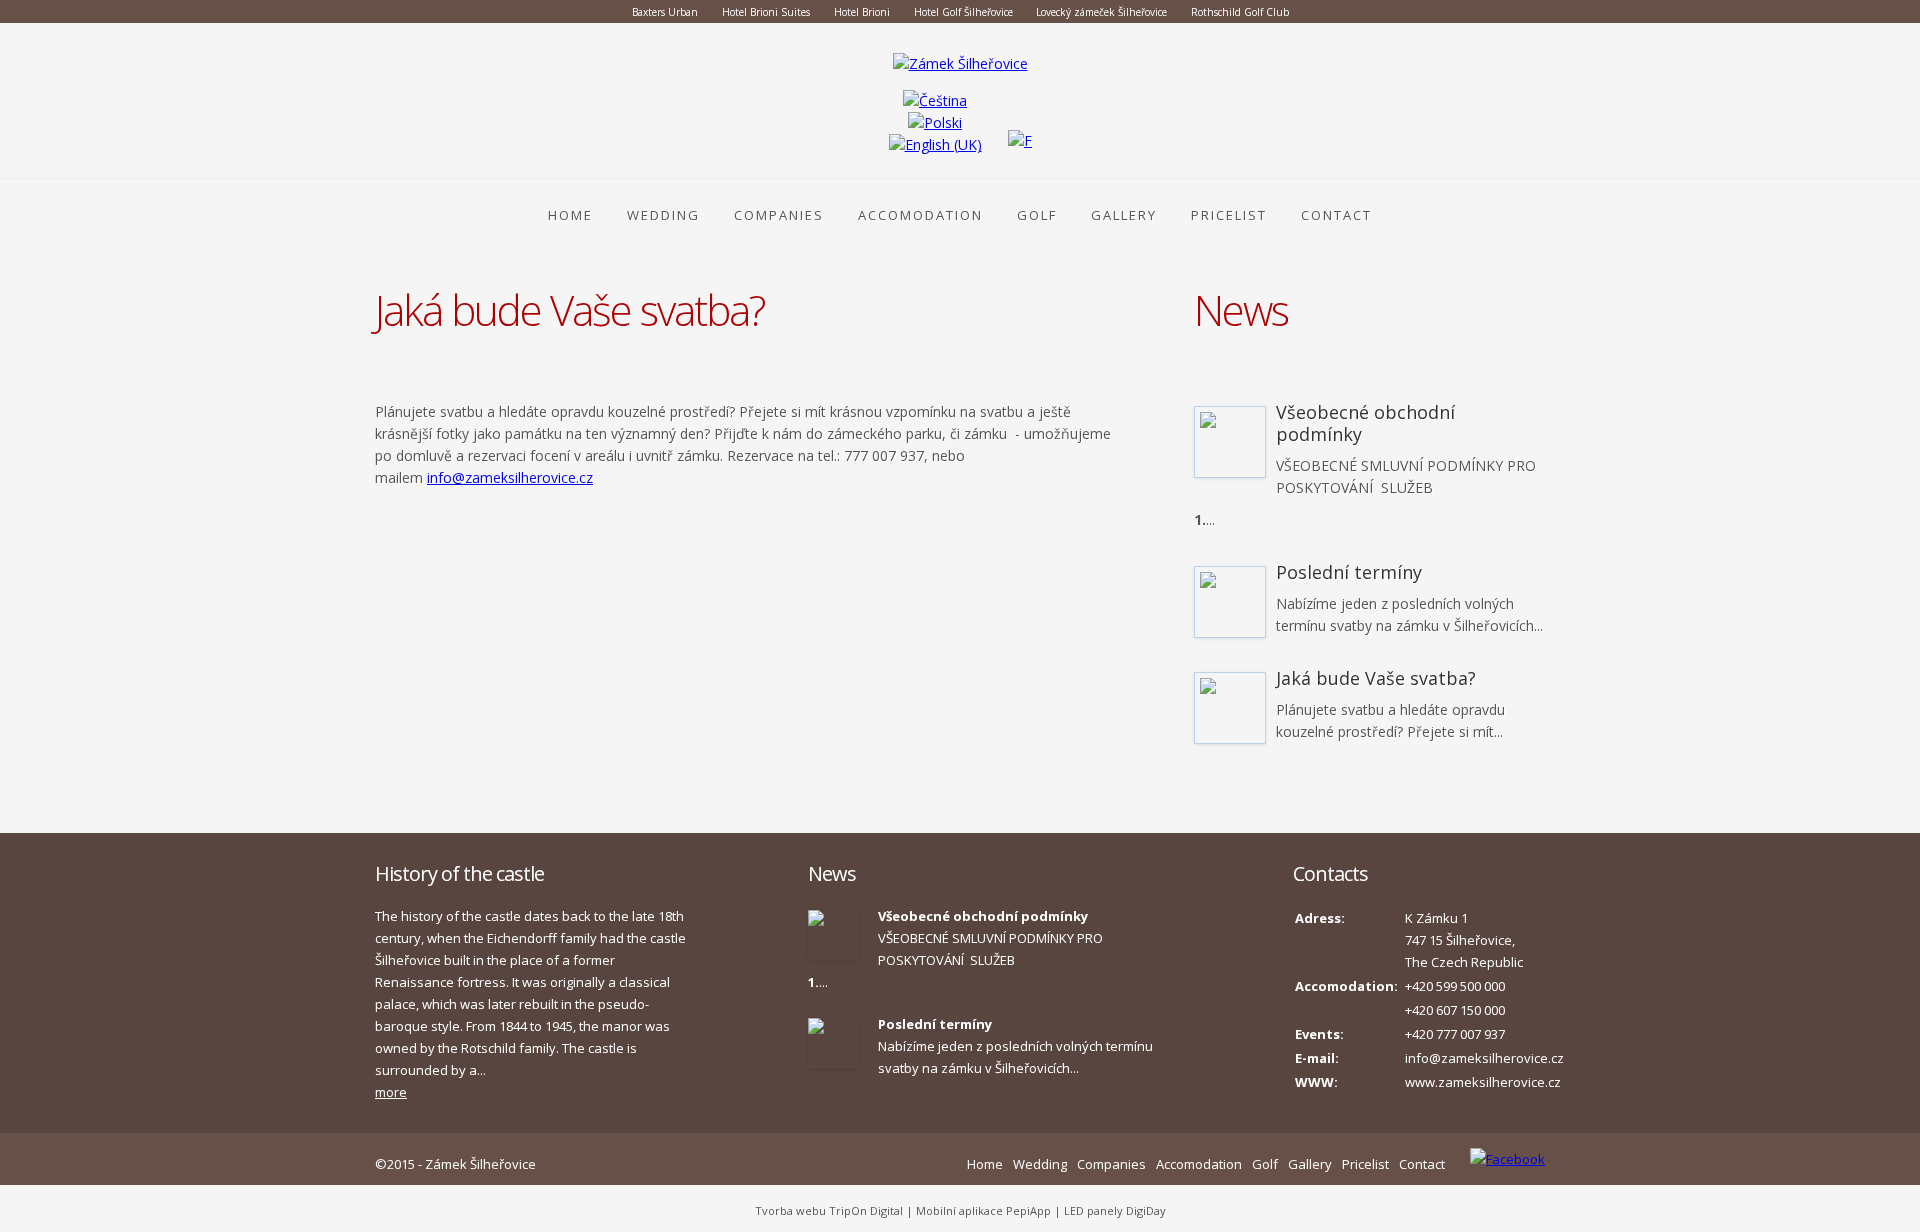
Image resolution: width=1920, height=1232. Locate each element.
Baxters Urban (665, 12)
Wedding (663, 215)
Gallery (1124, 215)
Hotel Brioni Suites (766, 12)
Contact (1336, 215)
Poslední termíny (1349, 572)
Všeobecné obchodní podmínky (1365, 423)
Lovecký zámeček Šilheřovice (1101, 12)
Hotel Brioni (862, 12)
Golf (1037, 215)
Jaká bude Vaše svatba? (1376, 678)
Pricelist (1229, 215)
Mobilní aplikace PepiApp (983, 1210)
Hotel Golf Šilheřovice (965, 12)
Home (570, 215)
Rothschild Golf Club (1240, 12)
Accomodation (920, 215)
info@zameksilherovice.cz (510, 477)
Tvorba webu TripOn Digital (829, 1210)
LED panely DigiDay (1115, 1210)
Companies (779, 215)
